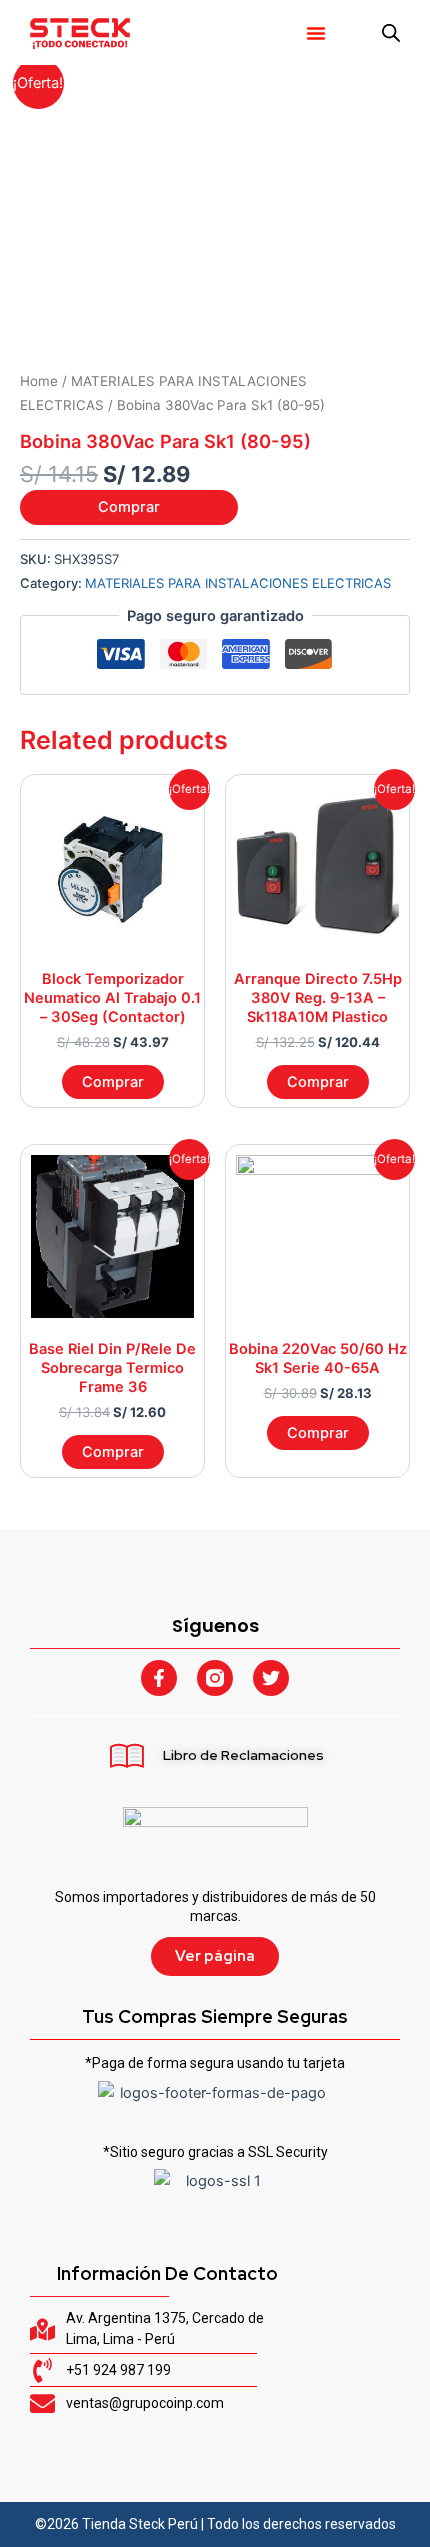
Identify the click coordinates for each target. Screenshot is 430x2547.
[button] (316, 33)
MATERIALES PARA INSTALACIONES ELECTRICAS (238, 583)
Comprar (129, 507)
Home (39, 381)
